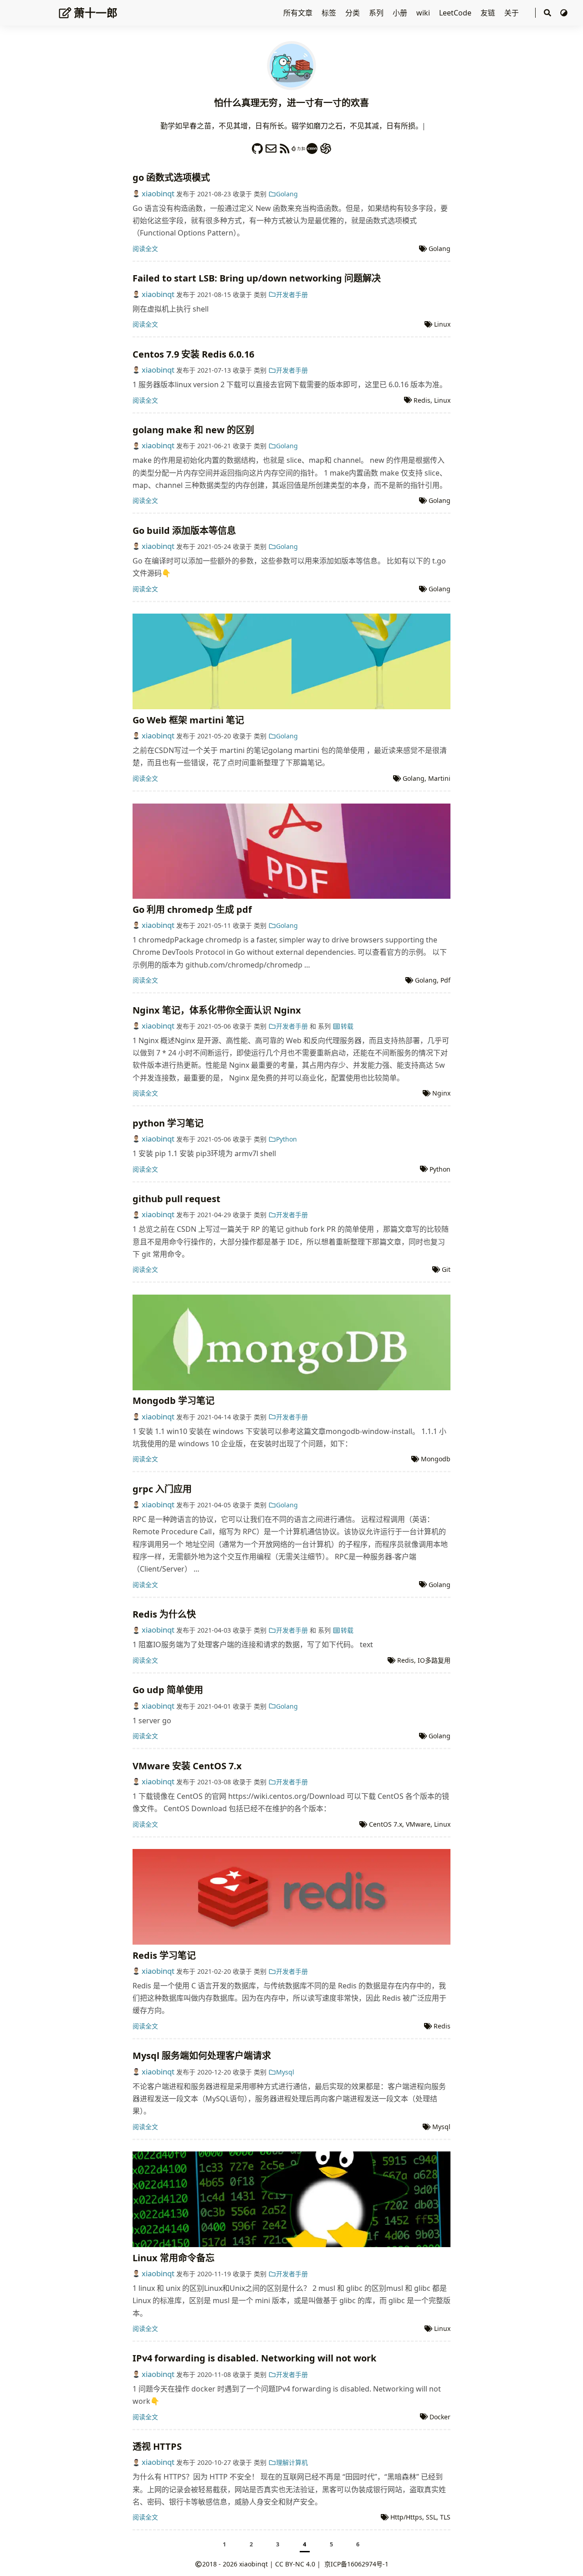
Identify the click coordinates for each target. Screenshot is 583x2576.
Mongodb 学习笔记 (174, 1401)
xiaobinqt (158, 193)
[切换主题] (564, 13)
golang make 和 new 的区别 (193, 430)
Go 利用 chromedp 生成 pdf (192, 909)
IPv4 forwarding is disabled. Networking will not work (254, 2358)
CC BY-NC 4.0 (295, 2564)
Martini (439, 778)
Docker (440, 2417)
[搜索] (547, 13)
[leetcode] (298, 146)
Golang (287, 194)
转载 (347, 1026)
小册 (401, 13)
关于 (512, 13)
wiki (424, 13)
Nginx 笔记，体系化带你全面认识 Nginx (217, 1010)
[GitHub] (257, 146)
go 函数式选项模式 (171, 177)
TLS (445, 2517)
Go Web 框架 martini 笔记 (188, 720)
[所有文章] (291, 65)
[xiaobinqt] (312, 146)
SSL (431, 2517)
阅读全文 (145, 248)
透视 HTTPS (157, 2446)
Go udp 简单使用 (168, 1690)
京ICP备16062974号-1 (356, 2564)
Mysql (285, 2072)
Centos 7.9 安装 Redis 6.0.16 (193, 354)
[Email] (271, 146)
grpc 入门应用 (162, 1489)
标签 (330, 13)
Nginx (441, 1093)
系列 (377, 13)
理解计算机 (292, 2462)
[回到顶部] (567, 2560)
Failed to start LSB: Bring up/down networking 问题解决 (257, 278)
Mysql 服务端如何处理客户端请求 (202, 2056)
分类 (353, 13)
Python (286, 1139)
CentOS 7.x (386, 1824)
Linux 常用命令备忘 (174, 2258)
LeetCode (456, 13)
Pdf (445, 980)
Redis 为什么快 (164, 1614)
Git (446, 1269)
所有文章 (299, 13)
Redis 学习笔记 (164, 1955)
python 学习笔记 (168, 1123)
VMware (418, 1824)
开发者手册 (292, 294)
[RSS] (285, 146)
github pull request (176, 1199)
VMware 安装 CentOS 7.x (187, 1766)
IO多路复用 (434, 1660)
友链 (489, 13)
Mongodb (436, 1459)
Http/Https (406, 2517)
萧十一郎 (96, 13)
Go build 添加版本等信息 (184, 530)
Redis (422, 400)
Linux (442, 324)
